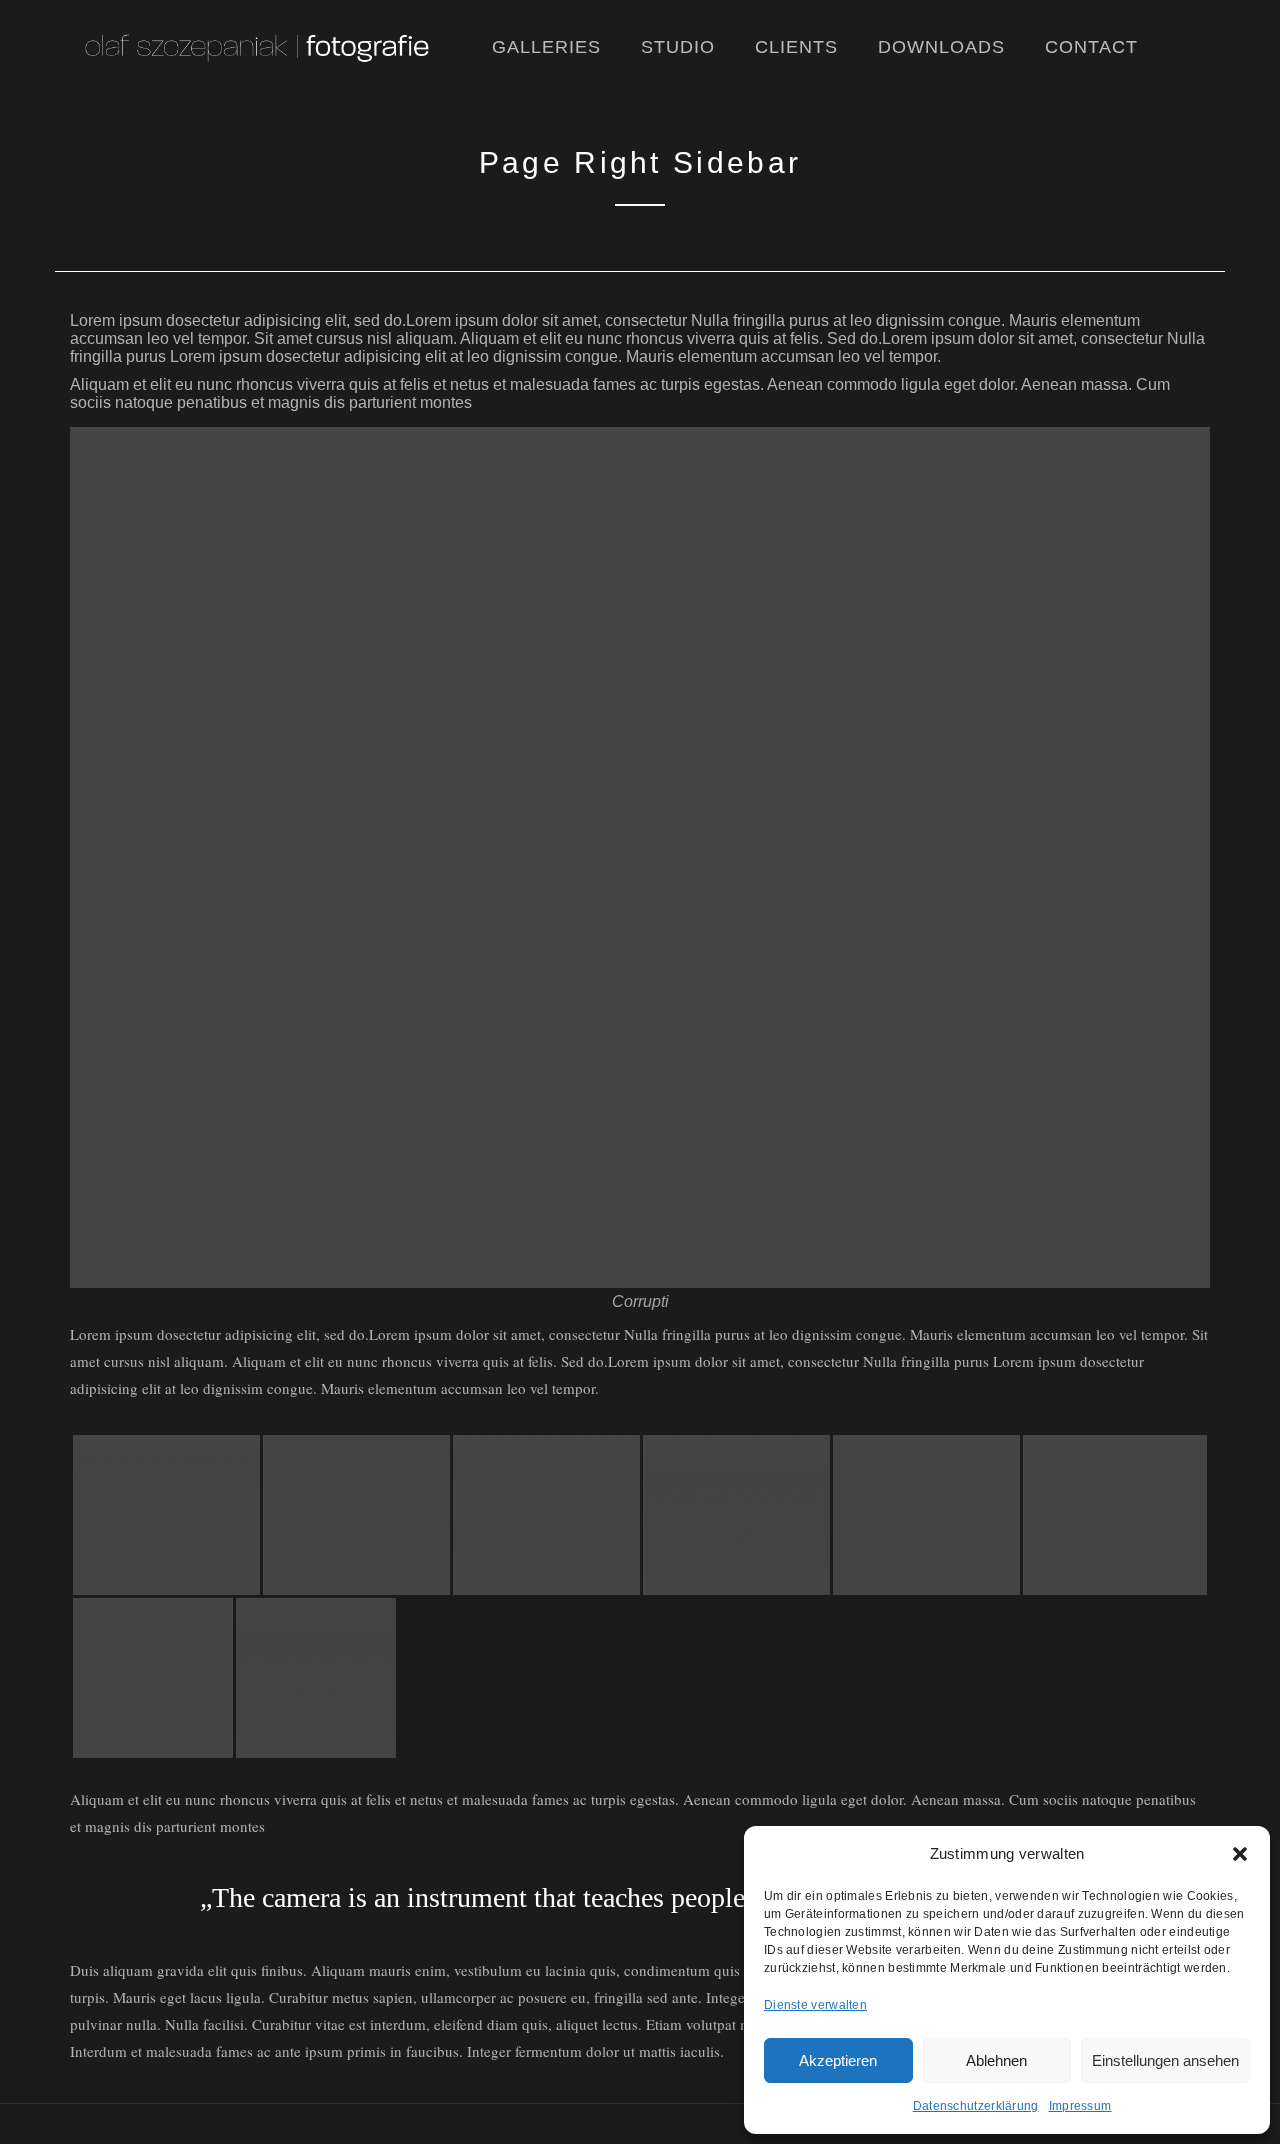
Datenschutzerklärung (976, 2106)
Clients (796, 47)
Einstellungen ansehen (1165, 2060)
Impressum (1080, 2106)
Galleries (546, 47)
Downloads (941, 47)
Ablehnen (996, 2060)
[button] (1240, 1854)
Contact (1091, 47)
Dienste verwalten (815, 2005)
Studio (678, 47)
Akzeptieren (838, 2060)
